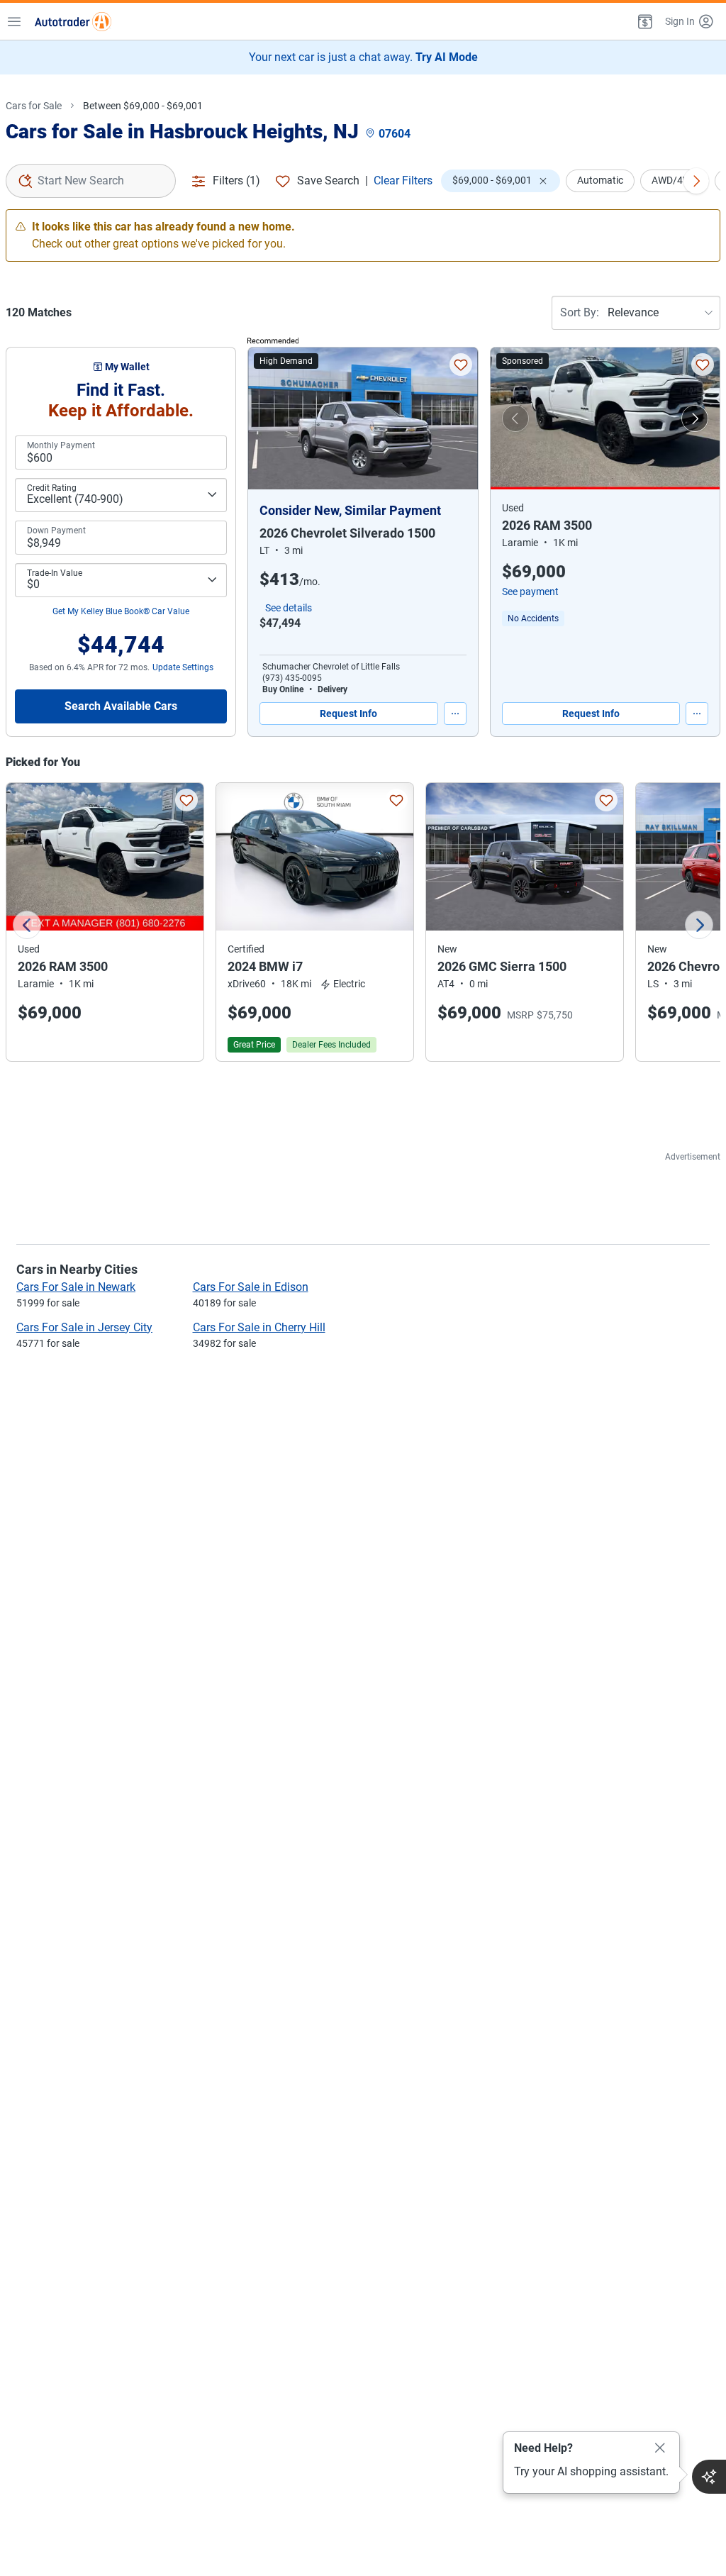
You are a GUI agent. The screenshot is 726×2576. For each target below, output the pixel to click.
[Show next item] (695, 418)
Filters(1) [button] (236, 181)
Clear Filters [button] (403, 181)
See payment (530, 592)
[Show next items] (696, 181)
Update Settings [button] (183, 667)
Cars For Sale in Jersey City (84, 1327)
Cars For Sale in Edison (251, 1287)
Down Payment (56, 531)
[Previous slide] (27, 925)
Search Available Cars (121, 706)
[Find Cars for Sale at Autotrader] (73, 21)
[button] (644, 21)
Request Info (348, 714)
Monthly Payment (61, 445)
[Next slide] (699, 925)
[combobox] (91, 181)
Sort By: (580, 312)
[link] (533, 618)
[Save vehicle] (461, 365)
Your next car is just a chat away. (363, 57)
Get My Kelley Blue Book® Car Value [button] (121, 611)
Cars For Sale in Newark (76, 1287)
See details (289, 608)
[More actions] (455, 714)
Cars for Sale (34, 106)
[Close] (660, 2448)
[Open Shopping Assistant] (709, 2477)
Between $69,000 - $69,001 (143, 106)
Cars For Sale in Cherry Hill (259, 1327)
